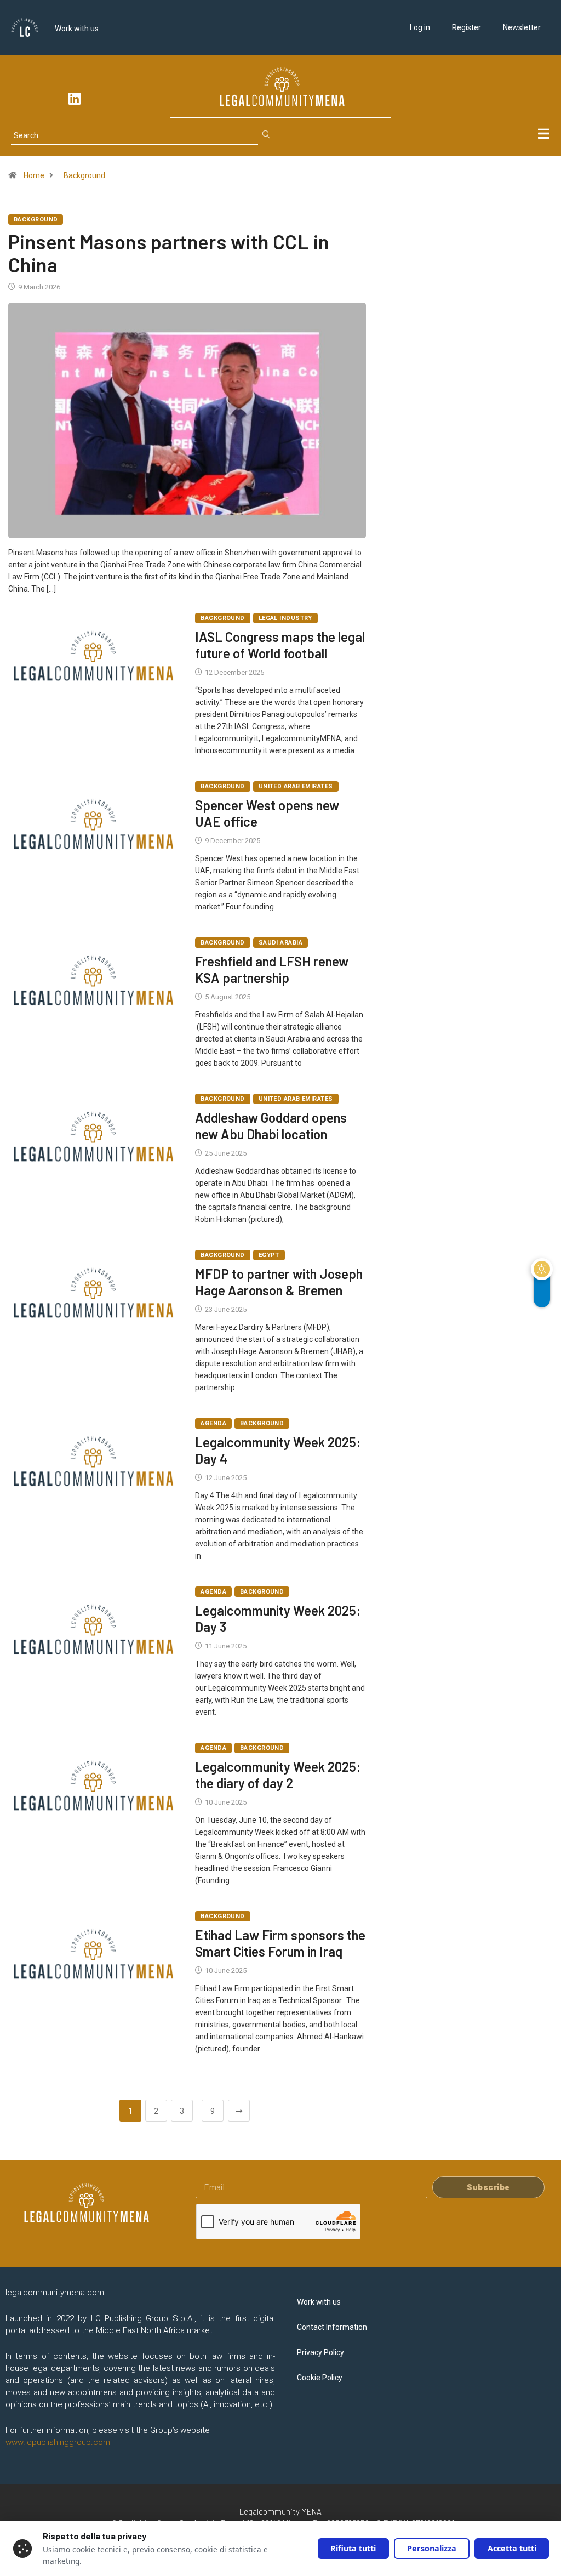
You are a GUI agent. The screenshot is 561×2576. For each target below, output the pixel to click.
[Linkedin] (75, 98)
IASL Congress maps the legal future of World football (280, 645)
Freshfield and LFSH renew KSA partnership (272, 969)
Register (466, 27)
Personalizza (432, 2548)
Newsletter (522, 27)
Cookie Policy (320, 2378)
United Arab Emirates (296, 786)
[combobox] (134, 135)
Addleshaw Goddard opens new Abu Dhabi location (271, 1126)
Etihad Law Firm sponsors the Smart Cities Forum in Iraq (280, 1943)
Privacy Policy (320, 2352)
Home (34, 175)
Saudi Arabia (280, 943)
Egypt (269, 1255)
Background (84, 175)
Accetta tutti (512, 2548)
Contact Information (332, 2327)
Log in (420, 27)
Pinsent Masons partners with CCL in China (169, 253)
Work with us (77, 29)
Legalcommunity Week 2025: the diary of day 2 (278, 1775)
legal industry (285, 618)
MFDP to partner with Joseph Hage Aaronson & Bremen (279, 1282)
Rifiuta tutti (353, 2548)
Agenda (213, 1423)
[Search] (269, 135)
